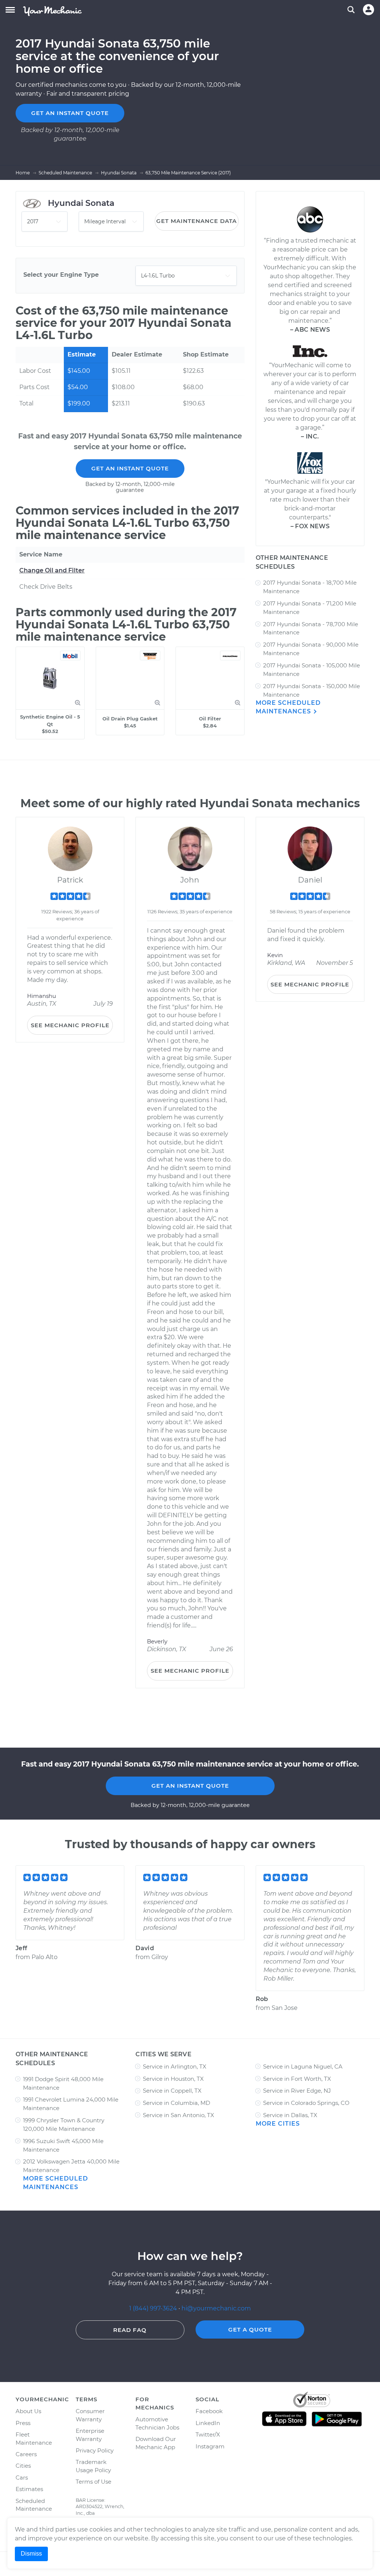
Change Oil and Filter (52, 570)
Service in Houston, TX (173, 2079)
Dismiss (31, 2554)
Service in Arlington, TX (175, 2066)
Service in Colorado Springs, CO (306, 2103)
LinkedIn (208, 2423)
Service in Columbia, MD (176, 2103)
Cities (23, 2466)
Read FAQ (130, 2330)
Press (23, 2423)
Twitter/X (208, 2434)
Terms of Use (94, 2482)
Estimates (29, 2489)
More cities (278, 2124)
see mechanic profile (70, 1025)
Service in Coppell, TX (172, 2091)
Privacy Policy (95, 2450)
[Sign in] (368, 10)
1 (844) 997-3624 (154, 2308)
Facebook (209, 2411)
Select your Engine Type (61, 275)
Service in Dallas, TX (290, 2115)
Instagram (210, 2446)
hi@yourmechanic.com (216, 2308)
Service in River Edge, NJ (297, 2091)
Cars (22, 2478)
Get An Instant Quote (130, 468)
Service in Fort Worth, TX (297, 2079)
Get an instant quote (70, 113)
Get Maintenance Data (196, 221)
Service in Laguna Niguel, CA (303, 2066)
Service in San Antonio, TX (178, 2115)
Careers (26, 2454)
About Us (28, 2411)
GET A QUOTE (250, 2329)
